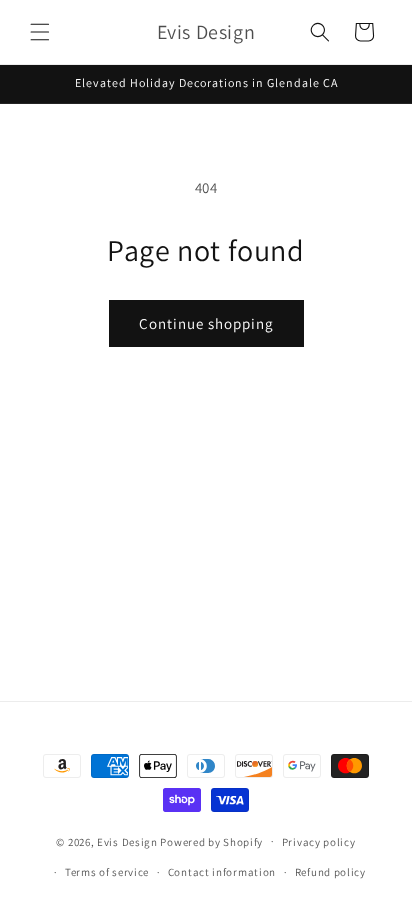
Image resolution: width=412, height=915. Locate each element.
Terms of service (107, 872)
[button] (40, 32)
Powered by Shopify (211, 841)
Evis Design (127, 841)
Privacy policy (319, 842)
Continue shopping (206, 323)
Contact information (222, 872)
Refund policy (330, 872)
